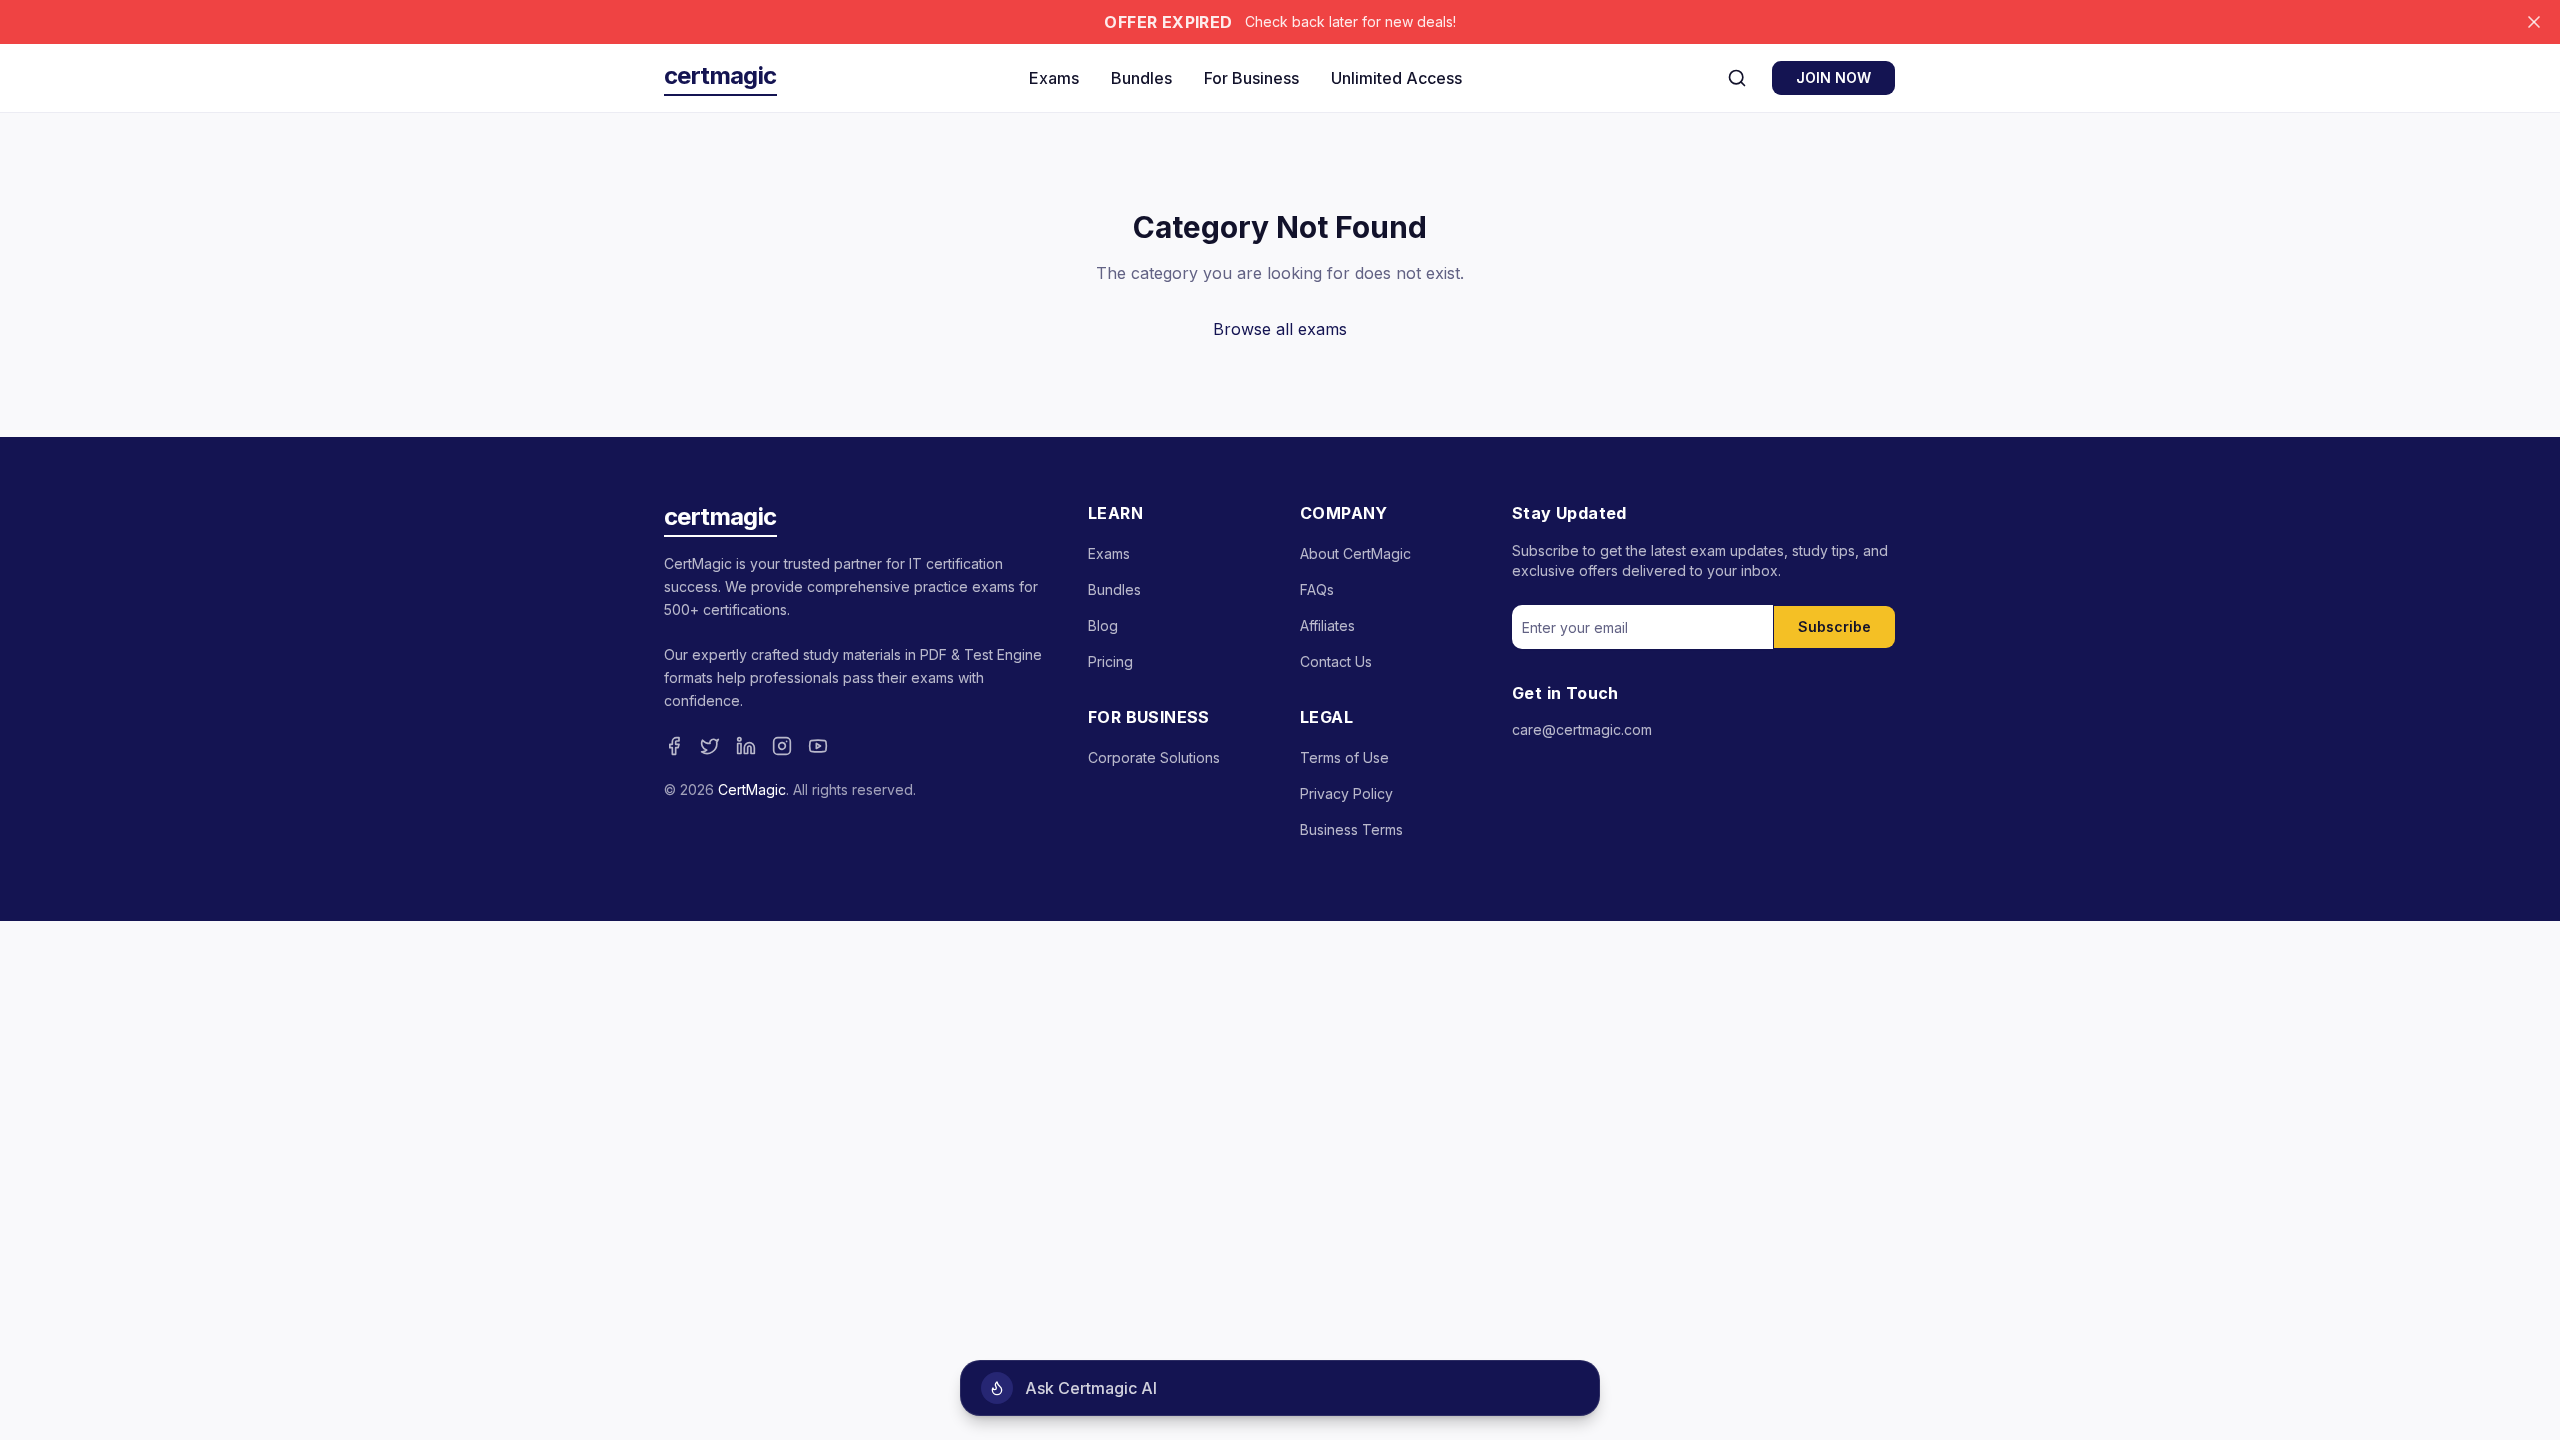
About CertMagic (1355, 553)
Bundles (1141, 78)
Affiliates (1327, 625)
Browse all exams (1280, 329)
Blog (1103, 625)
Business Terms (1351, 829)
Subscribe (1834, 626)
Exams (1054, 78)
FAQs (1317, 589)
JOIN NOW (1833, 77)
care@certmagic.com (1582, 729)
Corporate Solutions (1154, 757)
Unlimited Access (1396, 78)
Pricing (1110, 661)
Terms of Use (1344, 757)
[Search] (1737, 78)
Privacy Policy (1346, 793)
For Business (1251, 78)
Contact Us (1336, 661)
